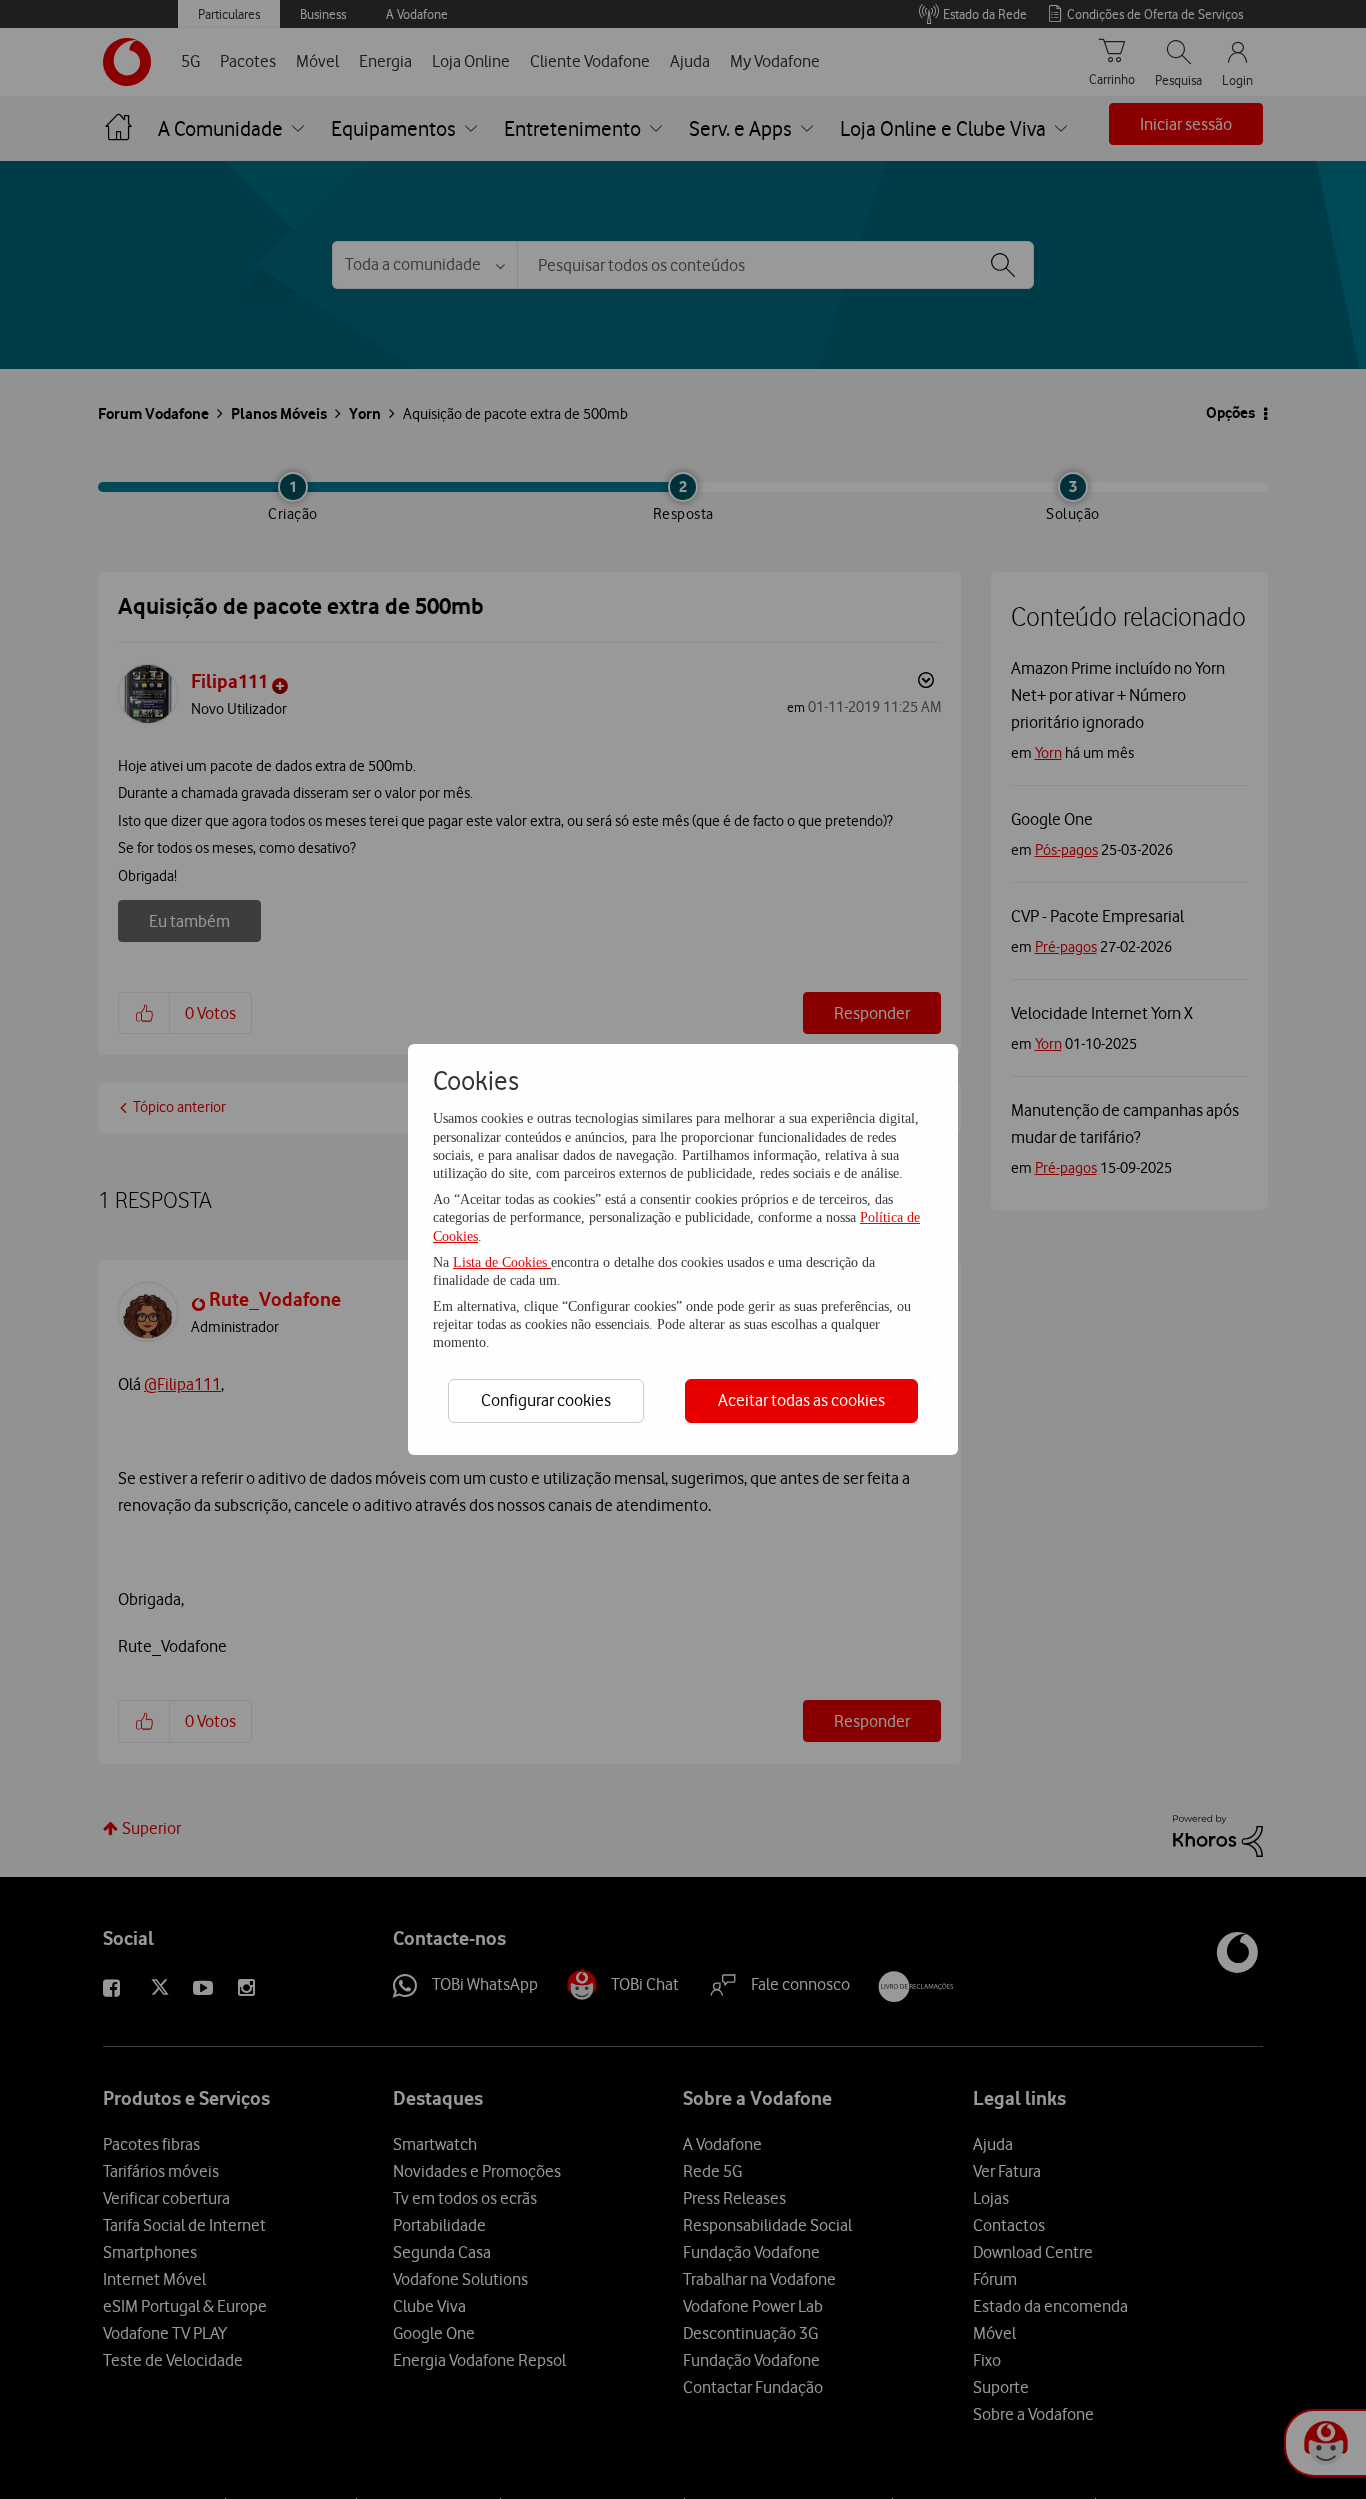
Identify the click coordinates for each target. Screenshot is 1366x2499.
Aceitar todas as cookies (801, 1400)
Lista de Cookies (502, 1262)
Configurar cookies (546, 1400)
